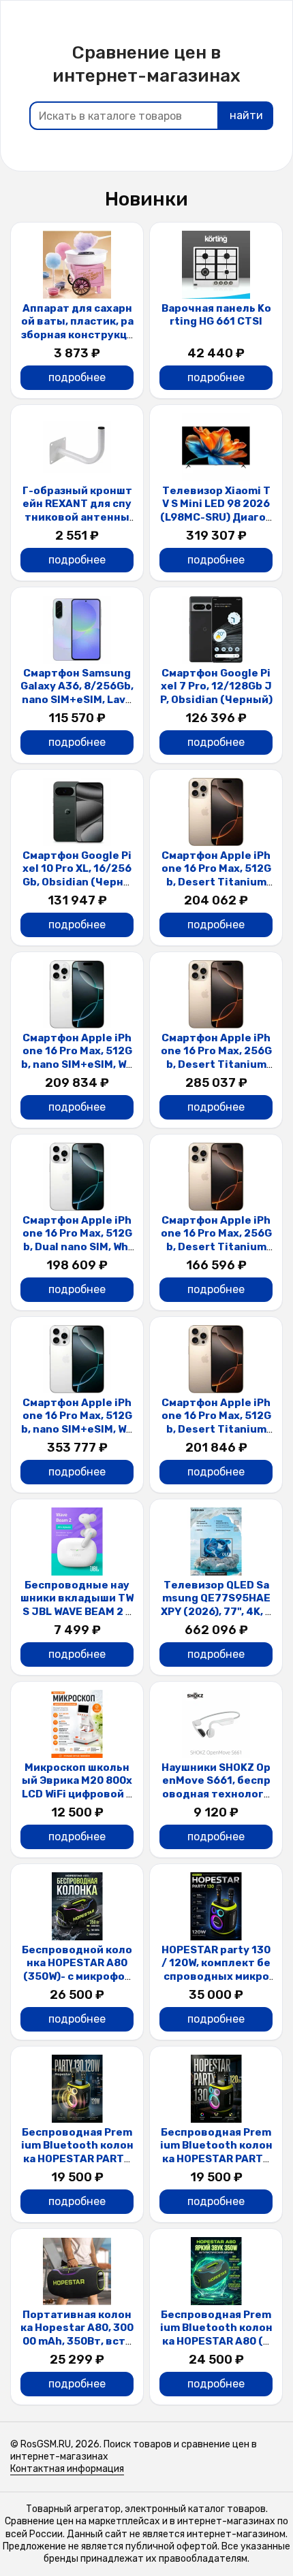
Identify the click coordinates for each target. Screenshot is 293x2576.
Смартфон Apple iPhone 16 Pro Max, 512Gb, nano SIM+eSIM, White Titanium (77, 1058)
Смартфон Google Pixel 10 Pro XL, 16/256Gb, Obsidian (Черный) (77, 876)
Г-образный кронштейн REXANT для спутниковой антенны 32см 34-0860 (77, 511)
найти (246, 115)
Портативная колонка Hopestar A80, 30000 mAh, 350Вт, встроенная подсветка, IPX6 (77, 2341)
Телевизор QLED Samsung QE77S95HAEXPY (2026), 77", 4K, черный (216, 1605)
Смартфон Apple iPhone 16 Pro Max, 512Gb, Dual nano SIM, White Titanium (77, 1240)
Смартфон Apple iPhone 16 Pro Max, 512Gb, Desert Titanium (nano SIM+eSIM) (216, 876)
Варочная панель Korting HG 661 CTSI (216, 315)
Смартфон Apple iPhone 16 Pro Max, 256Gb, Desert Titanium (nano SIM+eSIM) (216, 1058)
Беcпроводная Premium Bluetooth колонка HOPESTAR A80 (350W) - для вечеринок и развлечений (216, 2341)
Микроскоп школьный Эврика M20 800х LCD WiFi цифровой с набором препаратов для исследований (77, 1794)
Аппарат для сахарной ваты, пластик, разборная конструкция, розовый (77, 328)
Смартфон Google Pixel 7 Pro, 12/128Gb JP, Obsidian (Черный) (216, 686)
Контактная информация (67, 2469)
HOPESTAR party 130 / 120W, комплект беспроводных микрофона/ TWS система (216, 1970)
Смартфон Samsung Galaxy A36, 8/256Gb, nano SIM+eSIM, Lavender (77, 693)
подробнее (77, 377)
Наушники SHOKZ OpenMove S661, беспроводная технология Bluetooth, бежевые (216, 1794)
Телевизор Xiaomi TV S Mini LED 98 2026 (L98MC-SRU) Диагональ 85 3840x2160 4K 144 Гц (216, 517)
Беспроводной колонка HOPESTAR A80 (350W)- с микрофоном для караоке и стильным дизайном (77, 1976)
